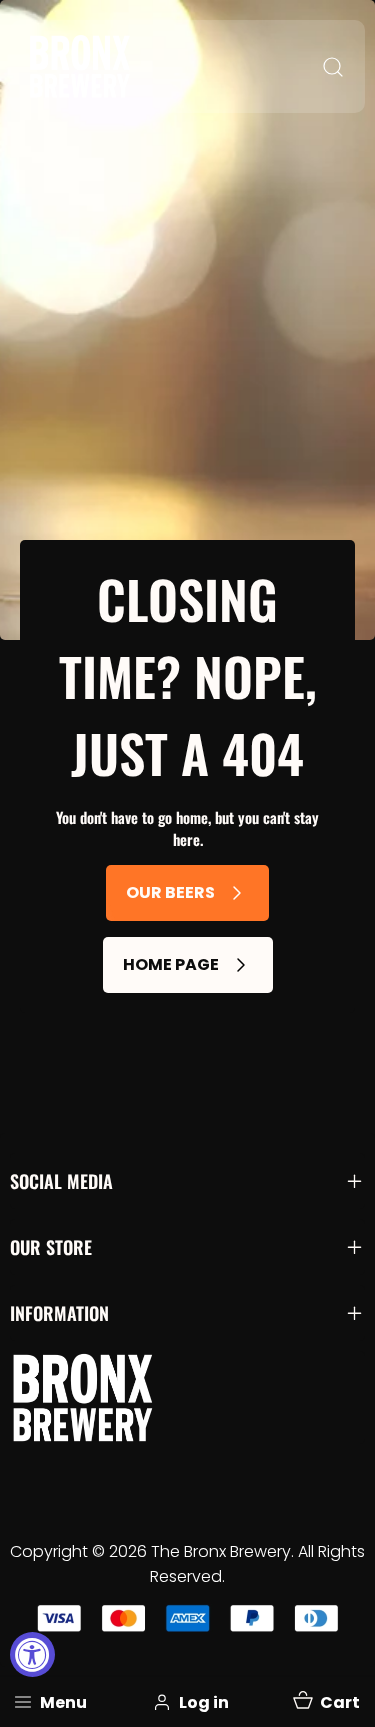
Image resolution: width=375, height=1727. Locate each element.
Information (59, 1313)
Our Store (51, 1247)
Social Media (61, 1181)
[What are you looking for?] (333, 67)
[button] (325, 1702)
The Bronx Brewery (221, 1551)
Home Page (171, 964)
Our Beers (170, 892)
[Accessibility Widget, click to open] (32, 1654)
